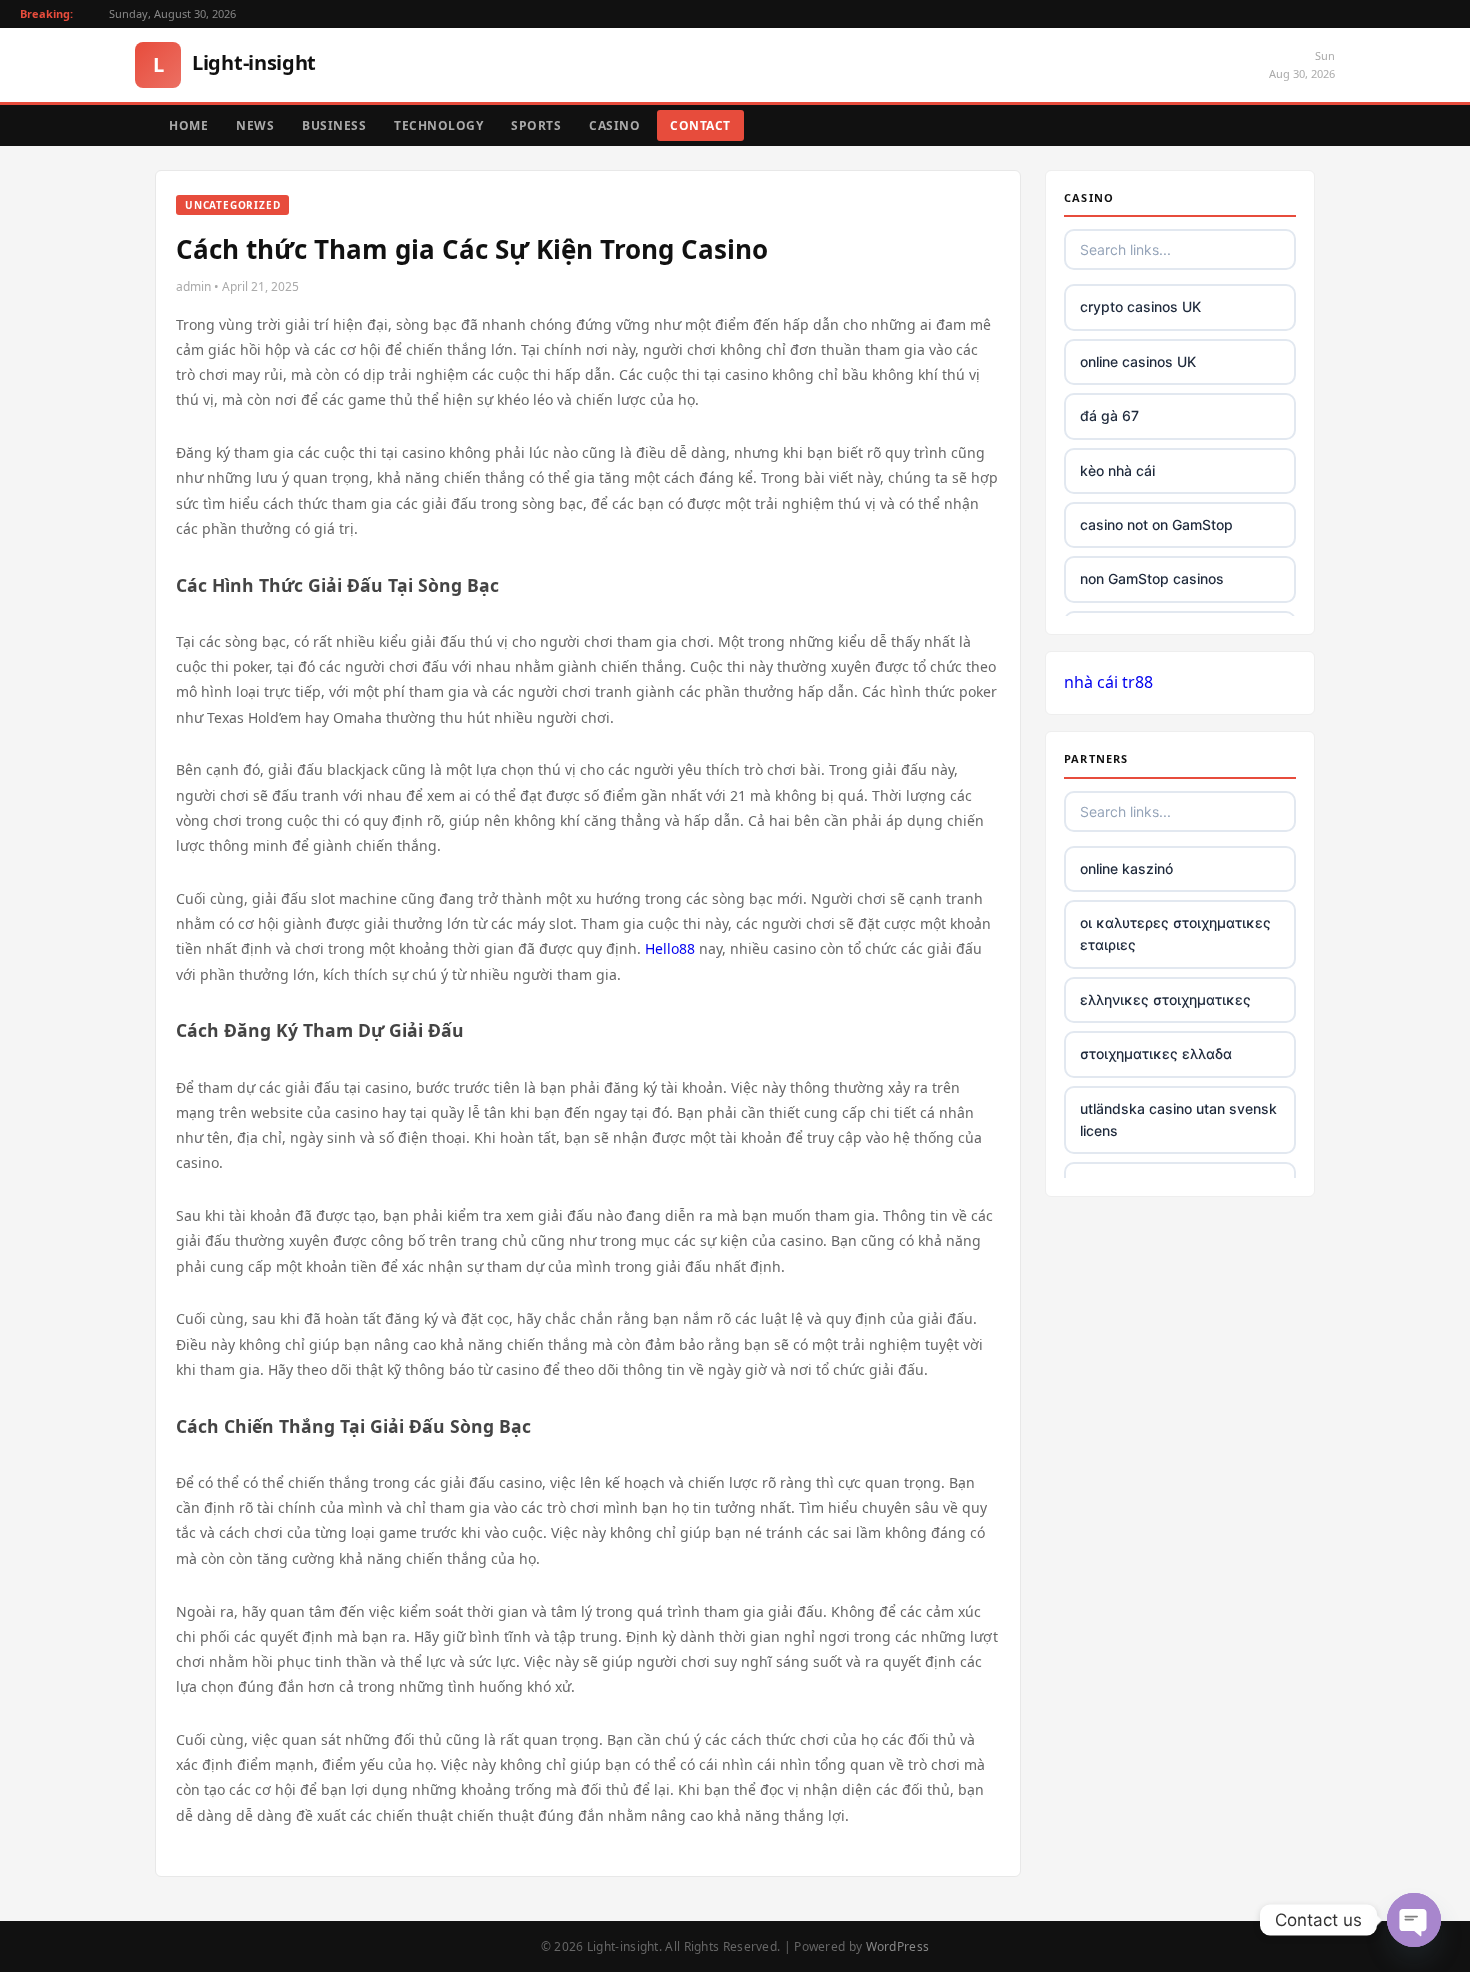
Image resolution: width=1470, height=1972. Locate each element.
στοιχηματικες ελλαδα (1156, 1053)
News (255, 125)
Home (188, 125)
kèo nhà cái (1117, 470)
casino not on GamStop (1156, 524)
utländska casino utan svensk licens (1178, 1119)
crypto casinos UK (1140, 306)
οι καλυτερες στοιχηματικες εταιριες (1175, 933)
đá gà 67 (1109, 415)
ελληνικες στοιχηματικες (1165, 999)
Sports (536, 125)
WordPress (898, 1946)
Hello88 (670, 948)
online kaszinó (1126, 868)
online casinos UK (1138, 361)
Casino (614, 125)
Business (334, 125)
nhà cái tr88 (1108, 682)
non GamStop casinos (1152, 578)
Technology (438, 125)
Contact (700, 125)
